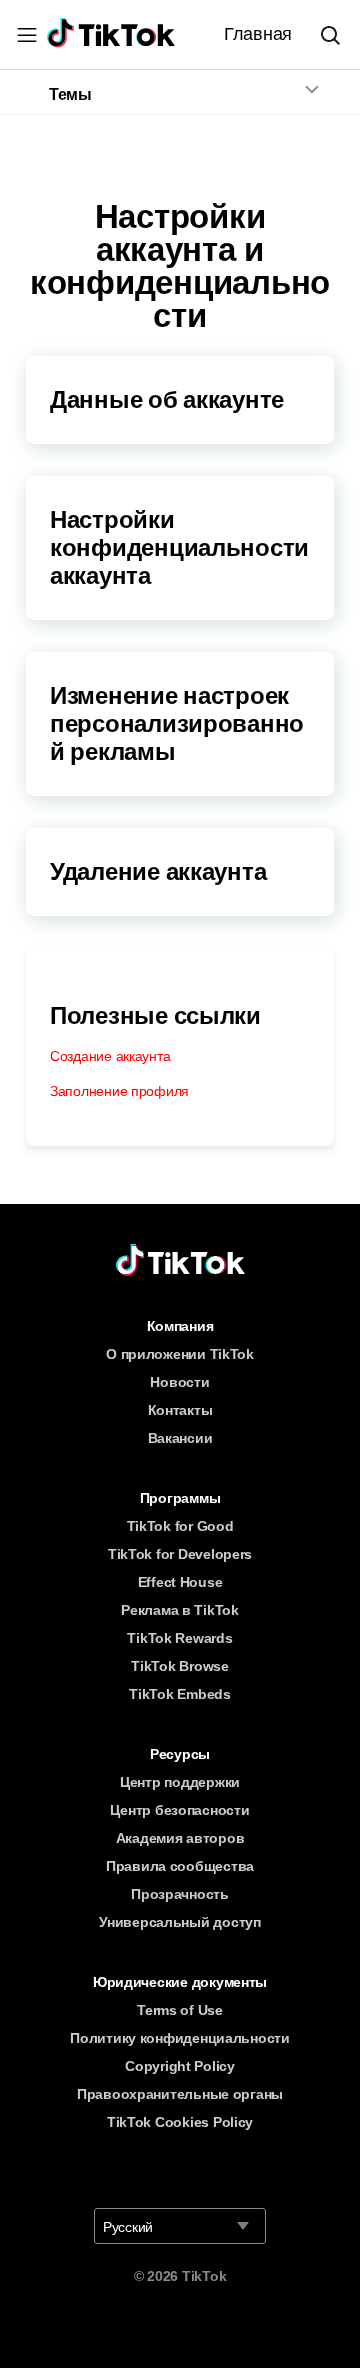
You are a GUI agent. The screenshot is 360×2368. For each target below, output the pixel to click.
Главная (258, 34)
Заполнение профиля (119, 1091)
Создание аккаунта (110, 1056)
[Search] (338, 35)
